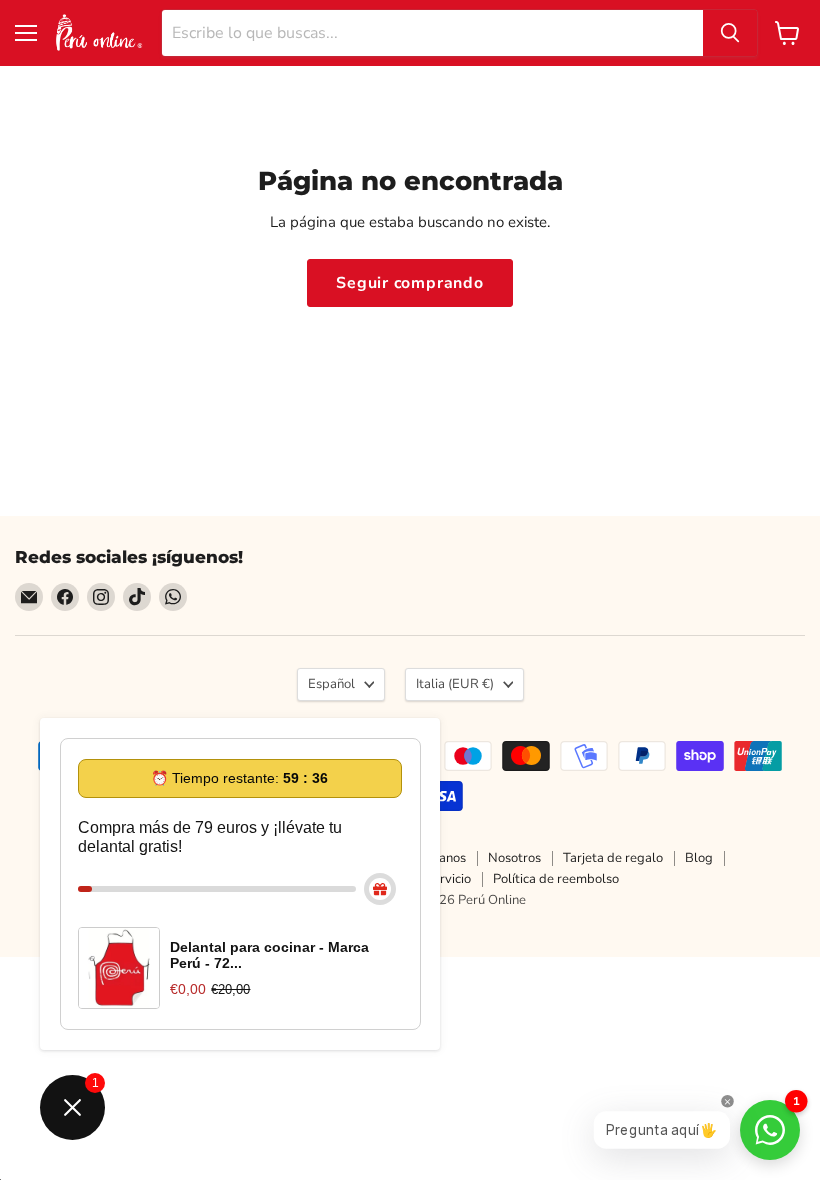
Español (331, 684)
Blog (699, 858)
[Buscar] (730, 33)
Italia (455, 684)
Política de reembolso (556, 879)
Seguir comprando (410, 283)
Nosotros (514, 858)
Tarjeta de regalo (613, 858)
